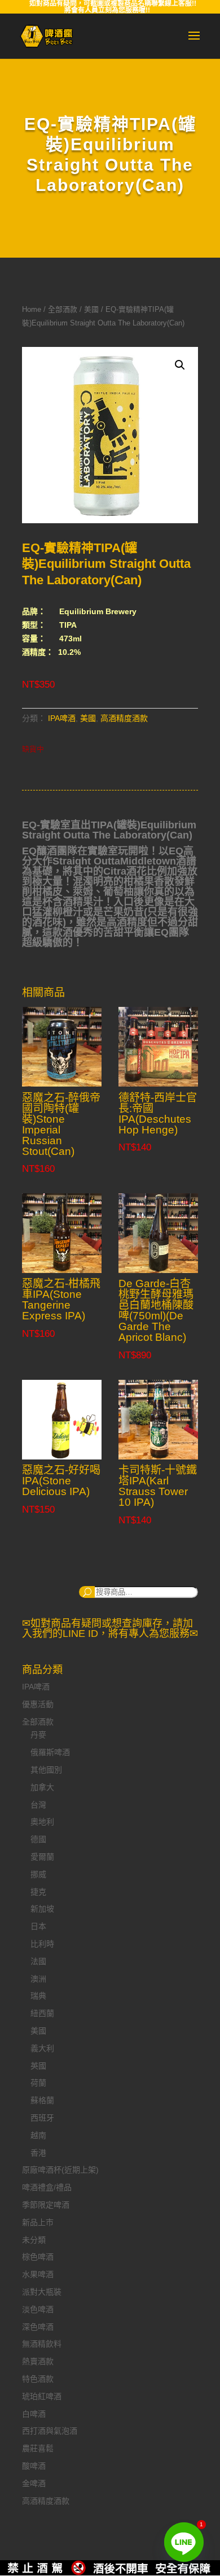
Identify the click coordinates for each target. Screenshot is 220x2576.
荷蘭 (38, 2083)
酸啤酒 (34, 2466)
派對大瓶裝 (42, 2292)
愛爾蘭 (42, 1857)
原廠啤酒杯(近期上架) (60, 2170)
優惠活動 (38, 1704)
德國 (38, 1839)
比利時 (42, 1944)
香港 (38, 2153)
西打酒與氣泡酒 (50, 2431)
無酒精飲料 (42, 2344)
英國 (38, 2066)
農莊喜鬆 (38, 2448)
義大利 (42, 2048)
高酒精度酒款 (124, 718)
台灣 (38, 1805)
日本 (38, 1926)
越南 (38, 2135)
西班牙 (42, 2118)
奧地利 (42, 1822)
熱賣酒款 (38, 2361)
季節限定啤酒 (46, 2205)
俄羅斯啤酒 (50, 1752)
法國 (38, 1961)
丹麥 (38, 1735)
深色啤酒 (38, 2327)
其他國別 (46, 1770)
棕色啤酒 (38, 2257)
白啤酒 (34, 2414)
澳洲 (38, 1979)
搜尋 (87, 1592)
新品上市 (38, 2222)
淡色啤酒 (38, 2309)
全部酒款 (63, 309)
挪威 (38, 1874)
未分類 (34, 2240)
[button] (180, 365)
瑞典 (38, 1996)
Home (32, 309)
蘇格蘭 (42, 2100)
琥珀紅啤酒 (42, 2396)
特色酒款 (38, 2379)
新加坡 (42, 1909)
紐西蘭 (42, 2013)
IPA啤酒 (62, 718)
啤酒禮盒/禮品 (47, 2187)
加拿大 (42, 1787)
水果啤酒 (38, 2274)
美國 (91, 309)
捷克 (38, 1892)
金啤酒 (34, 2483)
